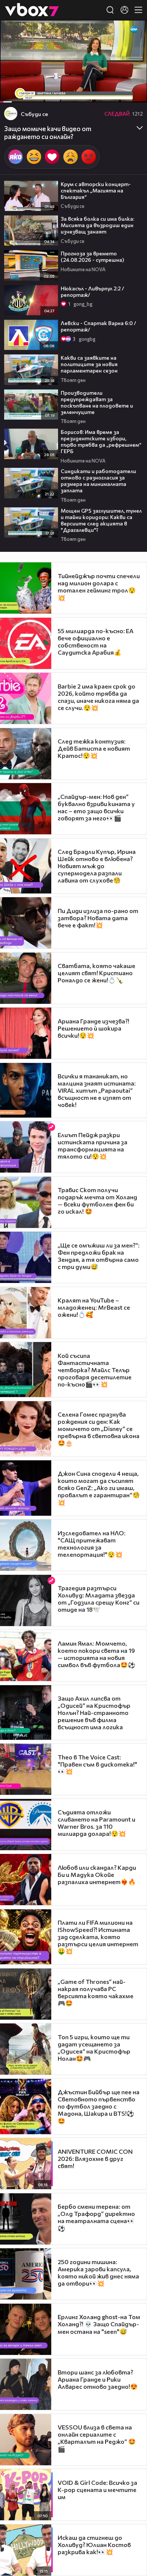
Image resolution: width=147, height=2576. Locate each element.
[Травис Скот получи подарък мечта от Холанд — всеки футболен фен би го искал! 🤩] (26, 1202)
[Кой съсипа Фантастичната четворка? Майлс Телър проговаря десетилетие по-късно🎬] (26, 1370)
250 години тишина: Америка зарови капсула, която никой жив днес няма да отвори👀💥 (98, 2272)
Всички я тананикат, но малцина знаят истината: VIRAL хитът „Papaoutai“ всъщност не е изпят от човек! (97, 1090)
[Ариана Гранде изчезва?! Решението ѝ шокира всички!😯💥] (26, 1033)
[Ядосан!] (89, 157)
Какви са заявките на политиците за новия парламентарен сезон (89, 364)
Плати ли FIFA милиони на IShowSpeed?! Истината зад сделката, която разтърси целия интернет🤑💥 (98, 1937)
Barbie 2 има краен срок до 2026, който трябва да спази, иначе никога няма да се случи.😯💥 (98, 697)
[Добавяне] (132, 49)
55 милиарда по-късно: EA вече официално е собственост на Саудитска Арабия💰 (96, 641)
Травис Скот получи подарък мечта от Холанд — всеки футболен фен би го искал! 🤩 (97, 1200)
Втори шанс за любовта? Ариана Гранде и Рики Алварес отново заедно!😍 (98, 2379)
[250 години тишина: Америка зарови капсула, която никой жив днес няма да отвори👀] (26, 2274)
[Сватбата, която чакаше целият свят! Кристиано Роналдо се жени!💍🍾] (26, 978)
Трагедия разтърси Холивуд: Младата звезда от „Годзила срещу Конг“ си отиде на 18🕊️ (99, 1599)
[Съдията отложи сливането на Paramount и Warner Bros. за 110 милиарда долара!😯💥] (26, 1825)
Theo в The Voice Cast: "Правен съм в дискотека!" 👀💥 (97, 1764)
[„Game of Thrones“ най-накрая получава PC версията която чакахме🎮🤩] (26, 1994)
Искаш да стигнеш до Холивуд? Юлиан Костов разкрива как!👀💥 (94, 2545)
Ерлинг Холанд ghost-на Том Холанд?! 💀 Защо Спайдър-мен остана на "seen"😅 (99, 2324)
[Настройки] (132, 33)
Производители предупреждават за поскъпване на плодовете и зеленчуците (97, 402)
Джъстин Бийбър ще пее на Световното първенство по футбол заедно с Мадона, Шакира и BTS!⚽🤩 (99, 2106)
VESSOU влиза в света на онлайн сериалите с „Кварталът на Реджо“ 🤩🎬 (97, 2438)
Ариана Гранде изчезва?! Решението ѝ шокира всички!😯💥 (93, 1028)
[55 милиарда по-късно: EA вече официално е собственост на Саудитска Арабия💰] (26, 643)
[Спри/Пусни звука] (28, 93)
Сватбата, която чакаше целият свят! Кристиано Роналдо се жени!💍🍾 (96, 973)
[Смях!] (34, 157)
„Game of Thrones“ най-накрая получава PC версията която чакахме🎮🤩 (96, 1992)
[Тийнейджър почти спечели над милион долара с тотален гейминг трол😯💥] (26, 588)
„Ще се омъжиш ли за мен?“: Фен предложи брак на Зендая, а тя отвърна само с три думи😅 (99, 1256)
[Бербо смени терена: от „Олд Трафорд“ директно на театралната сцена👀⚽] (26, 2219)
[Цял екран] (133, 93)
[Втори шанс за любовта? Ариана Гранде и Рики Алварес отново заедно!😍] (26, 2384)
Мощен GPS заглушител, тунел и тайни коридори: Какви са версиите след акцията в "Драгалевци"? (101, 520)
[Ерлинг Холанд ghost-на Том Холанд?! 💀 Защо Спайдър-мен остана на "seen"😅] (26, 2329)
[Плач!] (70, 157)
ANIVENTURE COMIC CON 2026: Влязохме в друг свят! (95, 2158)
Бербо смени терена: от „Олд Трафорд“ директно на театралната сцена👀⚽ (96, 2217)
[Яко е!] (15, 157)
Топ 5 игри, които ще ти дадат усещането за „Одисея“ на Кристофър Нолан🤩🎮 (94, 2048)
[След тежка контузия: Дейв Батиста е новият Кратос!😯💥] (26, 754)
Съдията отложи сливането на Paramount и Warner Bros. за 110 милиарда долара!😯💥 (96, 1823)
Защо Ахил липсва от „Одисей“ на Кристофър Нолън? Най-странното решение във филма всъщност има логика (94, 1712)
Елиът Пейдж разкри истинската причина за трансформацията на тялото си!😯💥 (93, 1145)
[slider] (10, 82)
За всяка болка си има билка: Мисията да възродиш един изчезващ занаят (97, 225)
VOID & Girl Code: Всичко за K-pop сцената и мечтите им (97, 2490)
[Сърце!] (52, 157)
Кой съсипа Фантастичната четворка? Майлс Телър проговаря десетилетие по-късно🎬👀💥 (95, 1370)
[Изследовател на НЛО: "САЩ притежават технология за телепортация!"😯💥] (26, 1545)
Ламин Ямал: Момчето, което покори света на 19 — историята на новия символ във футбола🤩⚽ (96, 1654)
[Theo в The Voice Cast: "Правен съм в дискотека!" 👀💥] (26, 1769)
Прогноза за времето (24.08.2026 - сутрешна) (92, 257)
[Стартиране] (13, 93)
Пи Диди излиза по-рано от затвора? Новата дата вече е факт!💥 (98, 918)
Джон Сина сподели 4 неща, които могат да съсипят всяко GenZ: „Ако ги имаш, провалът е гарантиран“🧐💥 (99, 1488)
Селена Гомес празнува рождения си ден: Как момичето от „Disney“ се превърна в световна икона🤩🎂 (99, 1428)
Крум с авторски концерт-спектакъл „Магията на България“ (96, 190)
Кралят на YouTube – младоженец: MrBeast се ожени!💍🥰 (94, 1307)
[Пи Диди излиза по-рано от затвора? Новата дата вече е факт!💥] (26, 923)
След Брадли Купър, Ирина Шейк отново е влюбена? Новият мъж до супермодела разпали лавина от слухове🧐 (97, 866)
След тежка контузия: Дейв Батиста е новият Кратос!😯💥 (94, 748)
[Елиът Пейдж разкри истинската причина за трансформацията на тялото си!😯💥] (26, 1147)
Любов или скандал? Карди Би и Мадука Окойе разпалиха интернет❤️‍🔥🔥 (97, 1874)
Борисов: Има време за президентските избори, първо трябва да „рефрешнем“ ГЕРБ (101, 441)
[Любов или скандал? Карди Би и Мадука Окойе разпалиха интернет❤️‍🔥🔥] (26, 1880)
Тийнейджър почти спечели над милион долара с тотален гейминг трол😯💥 (99, 587)
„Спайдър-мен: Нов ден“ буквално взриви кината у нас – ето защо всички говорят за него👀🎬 (96, 807)
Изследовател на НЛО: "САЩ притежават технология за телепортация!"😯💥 (92, 1544)
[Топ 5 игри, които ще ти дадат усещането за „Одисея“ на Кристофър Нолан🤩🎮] (26, 2049)
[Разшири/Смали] (116, 93)
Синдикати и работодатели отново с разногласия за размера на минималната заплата (98, 481)
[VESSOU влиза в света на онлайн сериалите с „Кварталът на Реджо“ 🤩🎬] (26, 2440)
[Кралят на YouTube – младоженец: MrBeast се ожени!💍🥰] (26, 1313)
